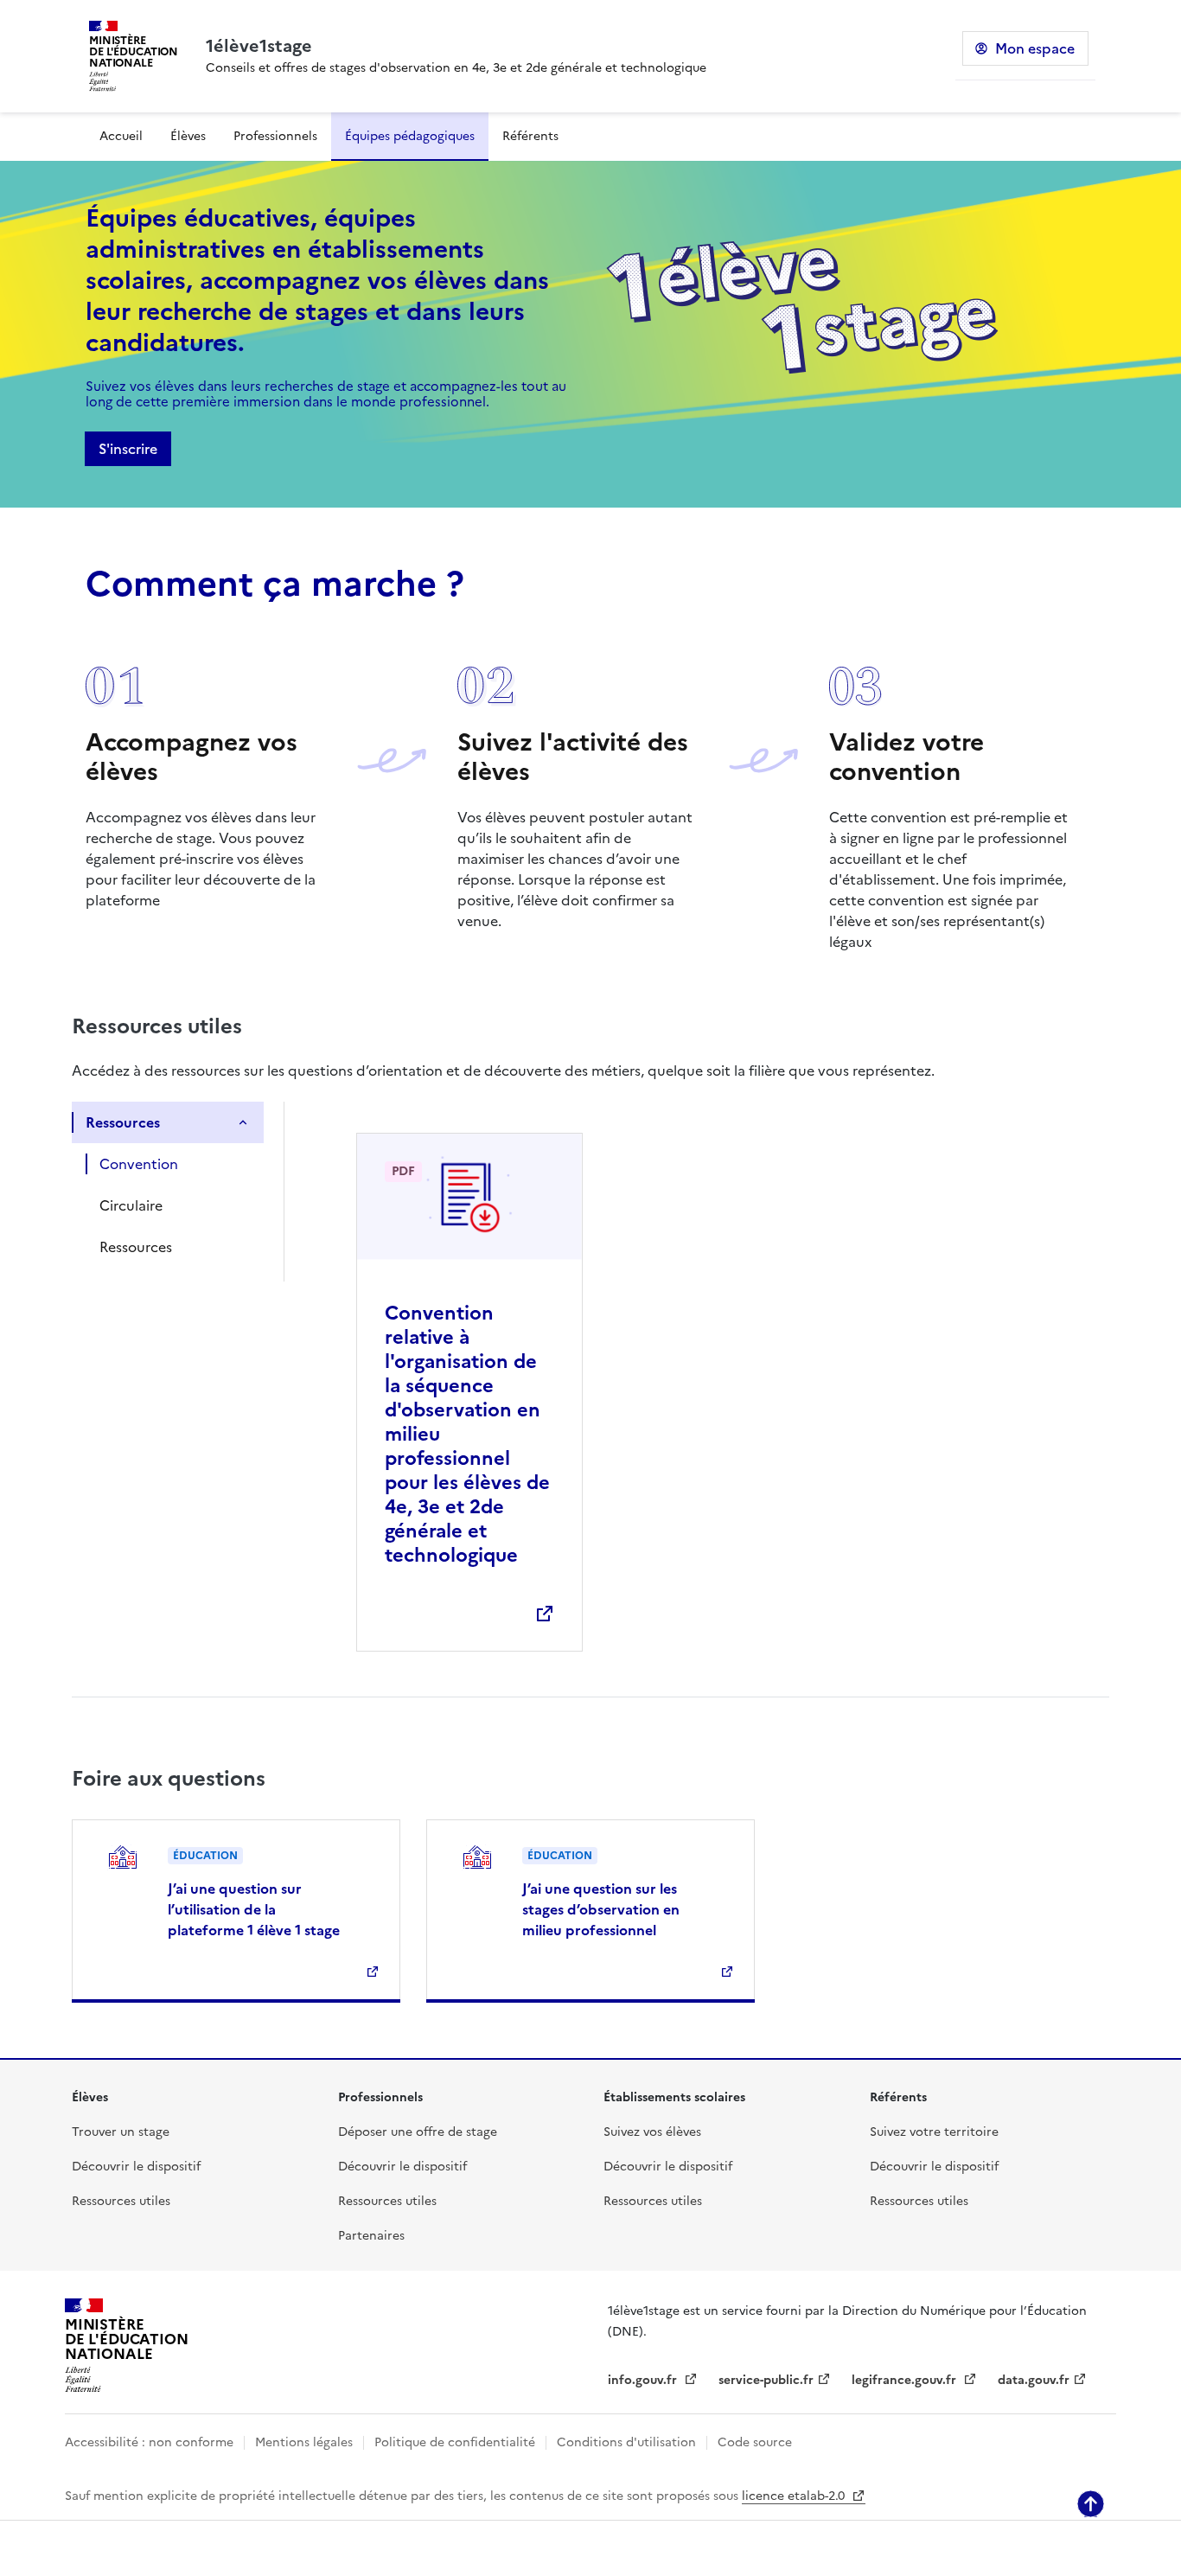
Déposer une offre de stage (418, 2132)
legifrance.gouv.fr (906, 2380)
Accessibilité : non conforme (149, 2442)
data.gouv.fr (1034, 2380)
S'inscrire (128, 449)
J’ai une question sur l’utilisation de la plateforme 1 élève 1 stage (254, 1909)
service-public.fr (766, 2380)
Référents (530, 136)
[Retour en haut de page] (1091, 2504)
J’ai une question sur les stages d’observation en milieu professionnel (601, 1909)
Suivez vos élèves (652, 2132)
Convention (139, 1164)
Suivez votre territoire (934, 2132)
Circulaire (131, 1205)
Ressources (123, 1122)
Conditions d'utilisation (626, 2442)
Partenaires (371, 2236)
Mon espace (1035, 48)
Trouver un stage (121, 2132)
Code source (755, 2442)
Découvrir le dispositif (136, 2167)
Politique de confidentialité (455, 2442)
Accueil (121, 136)
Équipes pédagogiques (410, 136)
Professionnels (275, 136)
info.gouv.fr (644, 2380)
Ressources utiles (121, 2201)
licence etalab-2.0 (795, 2496)
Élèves (188, 136)
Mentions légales (304, 2442)
